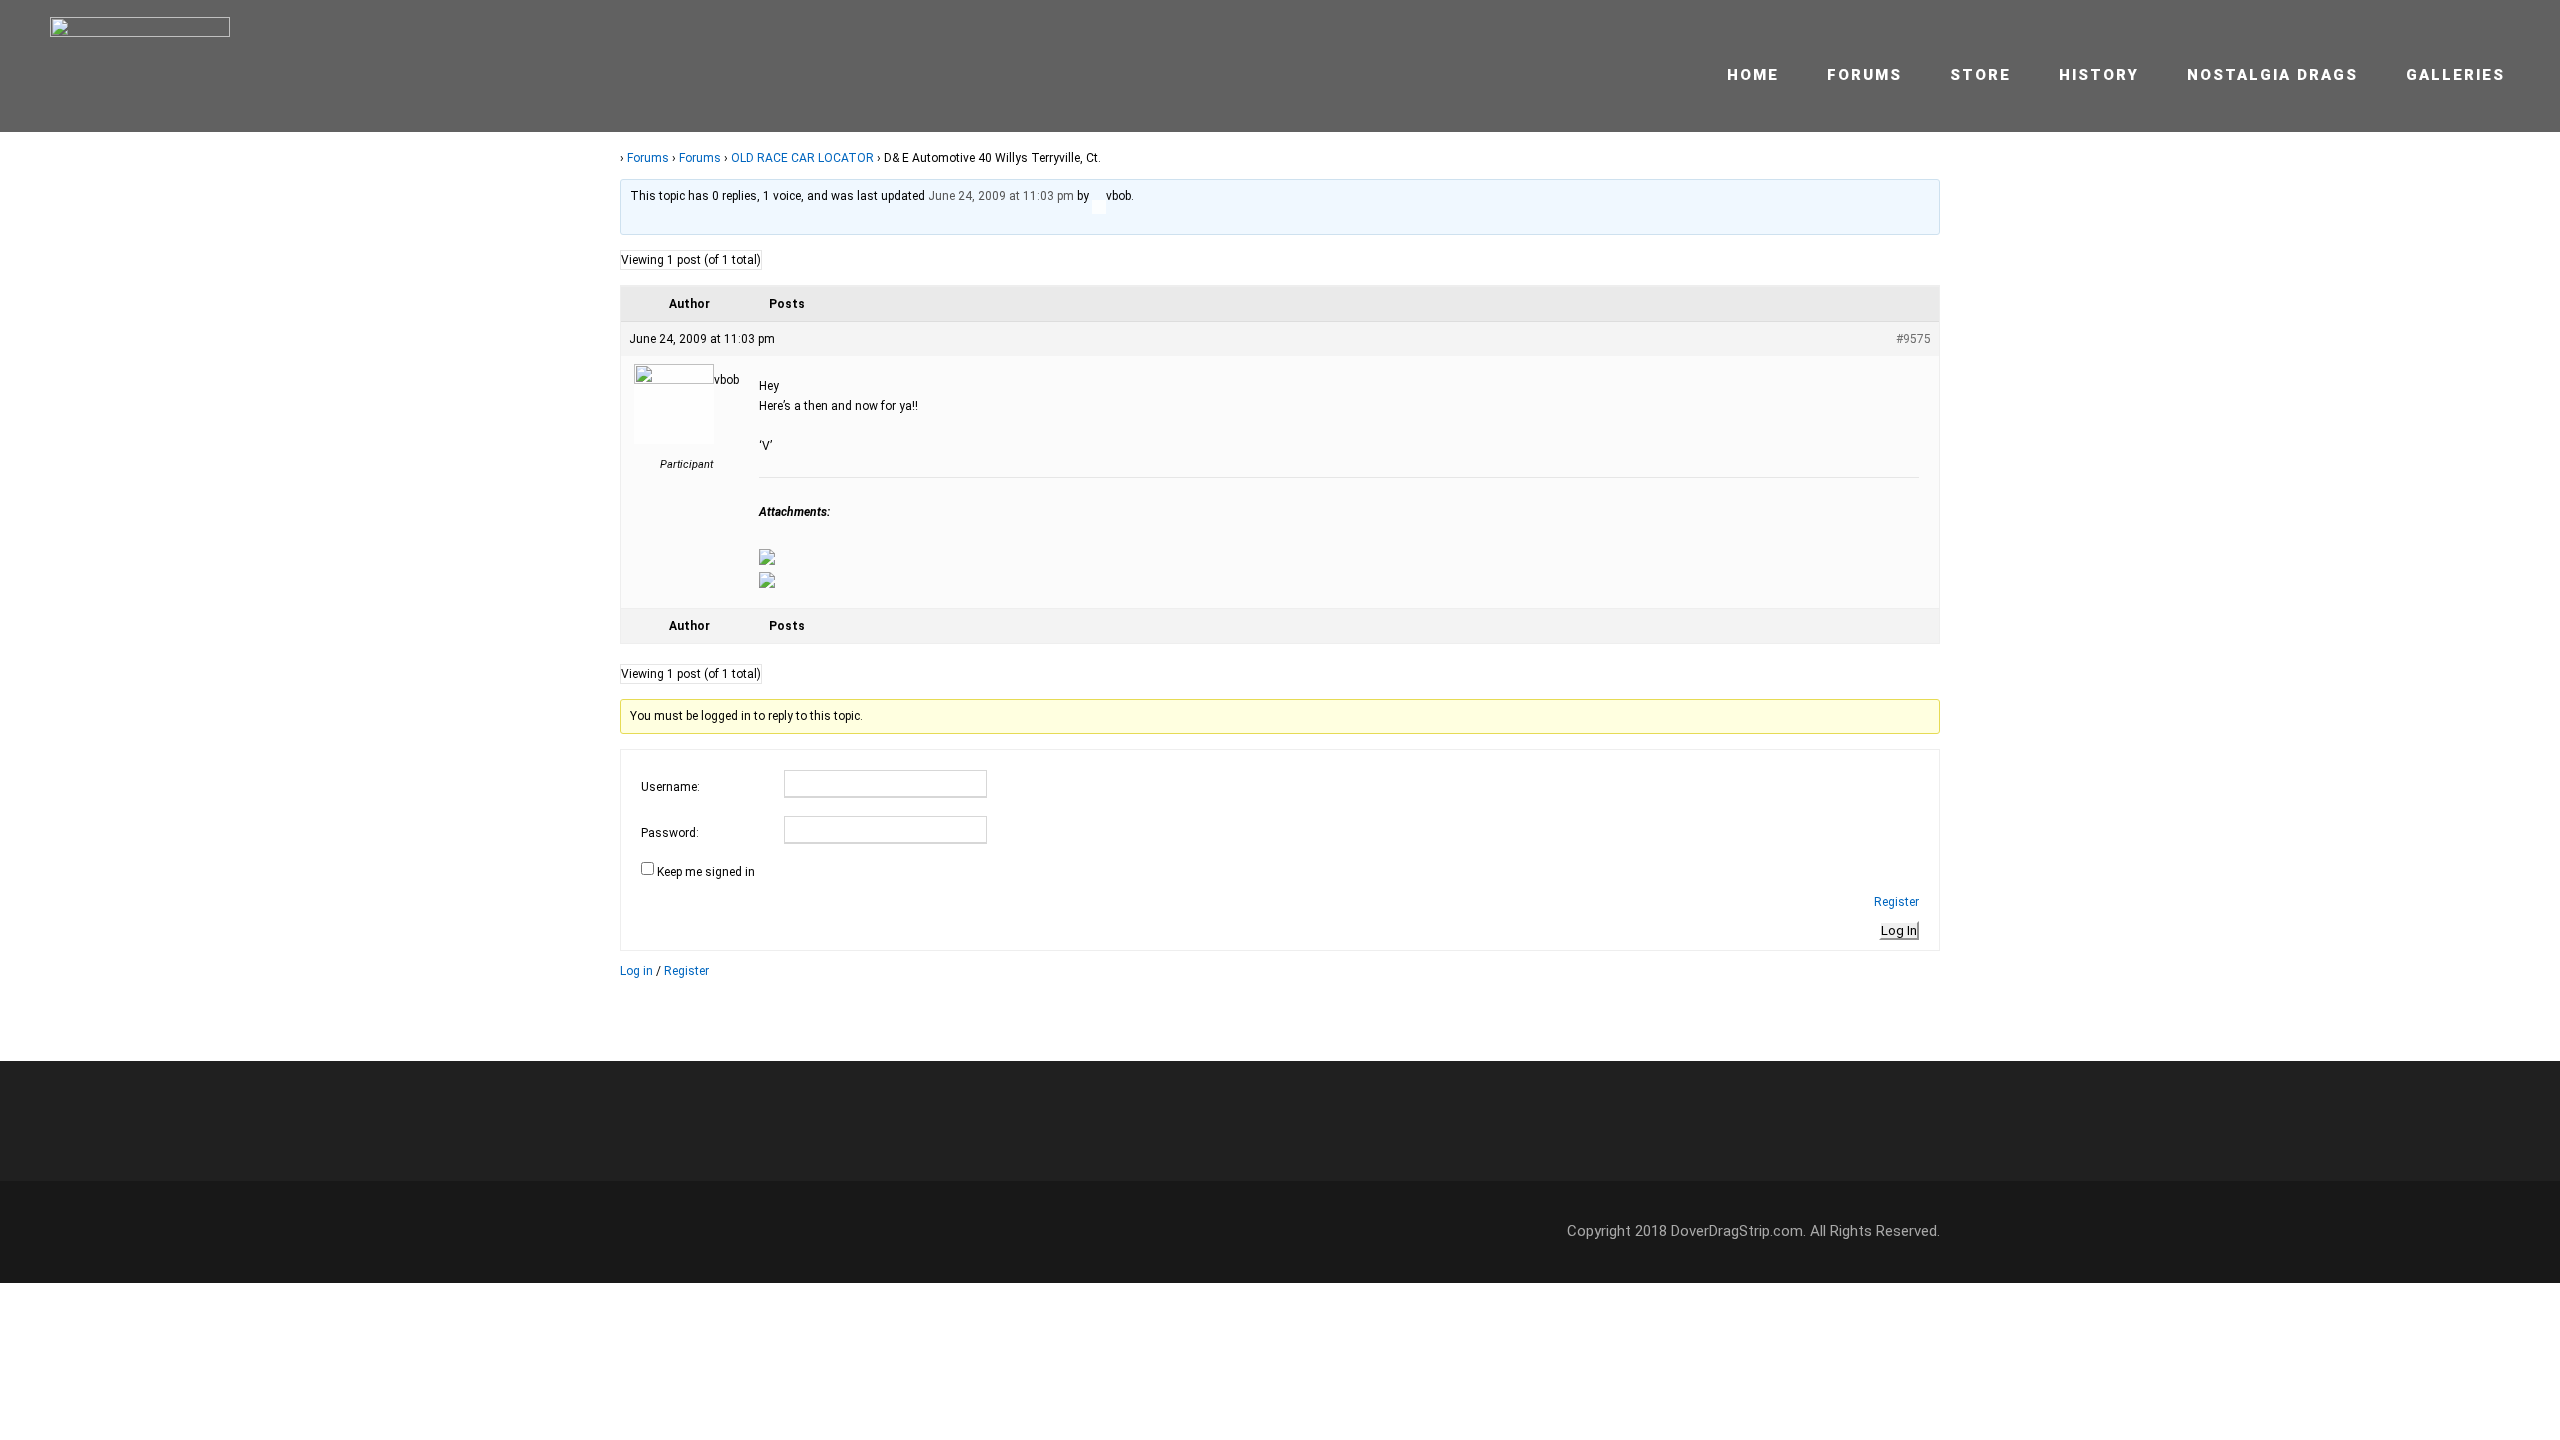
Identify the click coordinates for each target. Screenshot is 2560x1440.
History (2099, 75)
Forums (1864, 75)
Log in (636, 971)
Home (1753, 75)
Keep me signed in (706, 872)
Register (1896, 902)
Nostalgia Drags (2272, 75)
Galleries (2455, 75)
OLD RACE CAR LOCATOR (802, 158)
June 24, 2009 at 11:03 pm (1001, 196)
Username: (670, 787)
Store (1980, 75)
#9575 (1913, 339)
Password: (670, 833)
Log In (1899, 930)
